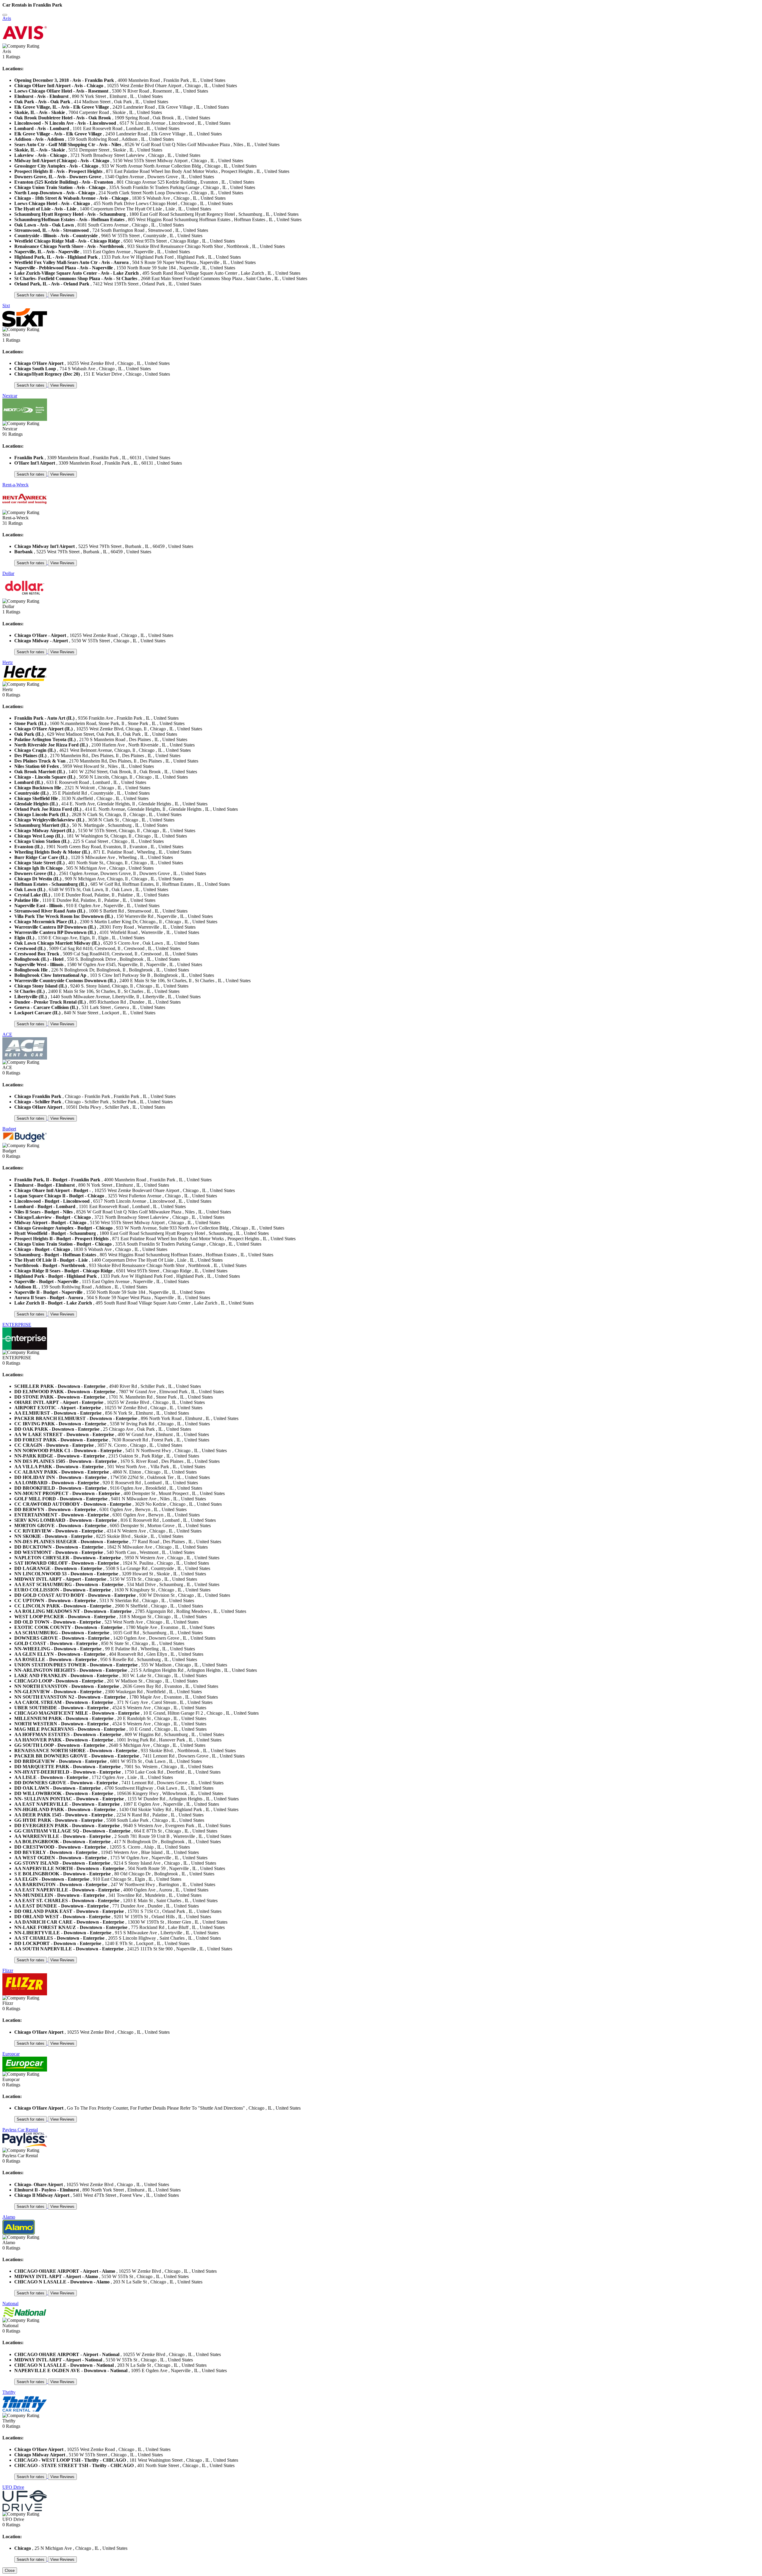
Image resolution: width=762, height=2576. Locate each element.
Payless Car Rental (20, 2130)
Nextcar (10, 396)
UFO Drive (13, 2487)
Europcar (11, 2054)
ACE (7, 1034)
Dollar (8, 573)
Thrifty (9, 2392)
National (10, 2304)
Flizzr (8, 1970)
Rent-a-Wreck (15, 485)
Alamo (9, 2217)
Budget (9, 1129)
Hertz (8, 662)
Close (10, 2570)
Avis (7, 18)
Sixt (6, 306)
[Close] (5, 15)
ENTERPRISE (17, 1325)
